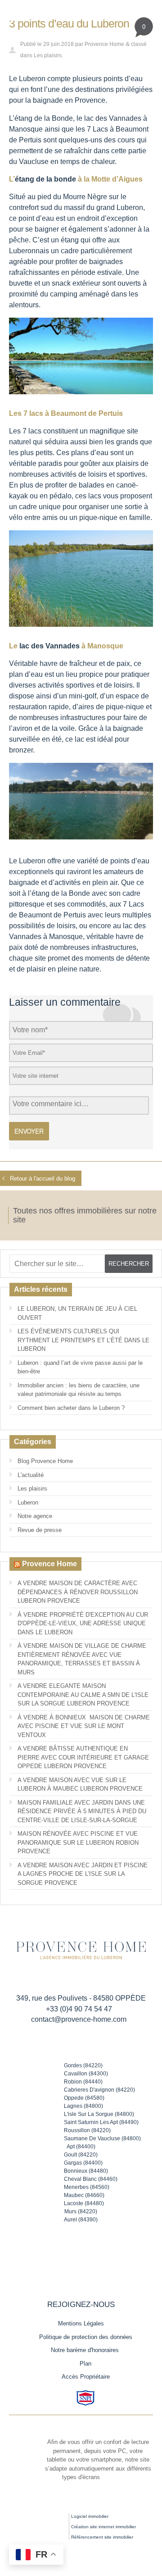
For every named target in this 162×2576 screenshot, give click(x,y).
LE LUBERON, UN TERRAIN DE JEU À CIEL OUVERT (77, 1313)
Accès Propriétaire (86, 2377)
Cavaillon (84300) (86, 2074)
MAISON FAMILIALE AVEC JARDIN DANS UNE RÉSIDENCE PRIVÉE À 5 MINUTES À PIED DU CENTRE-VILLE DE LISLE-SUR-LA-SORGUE (82, 1811)
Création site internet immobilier (103, 2527)
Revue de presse (40, 1530)
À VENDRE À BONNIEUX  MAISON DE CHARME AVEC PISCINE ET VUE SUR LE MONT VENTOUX (84, 1726)
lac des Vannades (49, 646)
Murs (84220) (81, 2211)
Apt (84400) (81, 2147)
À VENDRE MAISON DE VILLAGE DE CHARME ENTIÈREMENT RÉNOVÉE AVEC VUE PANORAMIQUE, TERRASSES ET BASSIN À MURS (82, 1659)
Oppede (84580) (84, 2098)
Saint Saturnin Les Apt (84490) (101, 2122)
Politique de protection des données (86, 2337)
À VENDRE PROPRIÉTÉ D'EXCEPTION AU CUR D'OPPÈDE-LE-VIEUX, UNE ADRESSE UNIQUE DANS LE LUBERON (83, 1623)
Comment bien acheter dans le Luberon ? (71, 1408)
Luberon (28, 1502)
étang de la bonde (45, 179)
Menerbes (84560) (87, 2187)
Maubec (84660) (84, 2195)
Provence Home (104, 44)
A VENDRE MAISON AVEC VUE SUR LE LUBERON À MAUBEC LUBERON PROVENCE (80, 1785)
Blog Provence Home (45, 1461)
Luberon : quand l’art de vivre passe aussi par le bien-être (80, 1367)
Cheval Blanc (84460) (91, 2179)
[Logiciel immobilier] (47, 2522)
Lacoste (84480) (84, 2203)
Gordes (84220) (83, 2065)
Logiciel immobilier (90, 2516)
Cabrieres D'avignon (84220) (99, 2090)
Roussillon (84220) (87, 2130)
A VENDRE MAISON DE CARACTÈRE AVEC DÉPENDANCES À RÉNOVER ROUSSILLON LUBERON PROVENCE (78, 1592)
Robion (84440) (83, 2082)
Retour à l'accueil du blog (43, 1179)
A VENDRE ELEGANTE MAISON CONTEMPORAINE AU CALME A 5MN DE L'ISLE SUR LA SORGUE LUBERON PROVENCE (83, 1695)
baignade (48, 100)
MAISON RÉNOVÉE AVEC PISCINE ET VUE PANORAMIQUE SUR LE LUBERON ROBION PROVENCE (78, 1842)
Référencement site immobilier (102, 2537)
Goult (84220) (81, 2155)
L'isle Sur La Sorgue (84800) (99, 2114)
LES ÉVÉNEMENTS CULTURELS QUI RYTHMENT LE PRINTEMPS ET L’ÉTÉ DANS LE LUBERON (83, 1340)
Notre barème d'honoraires (86, 2350)
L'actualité (31, 1475)
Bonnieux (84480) (86, 2171)
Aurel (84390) (81, 2220)
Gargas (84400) (83, 2163)
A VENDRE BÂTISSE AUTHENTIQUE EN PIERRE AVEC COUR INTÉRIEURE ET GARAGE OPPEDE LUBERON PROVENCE (83, 1757)
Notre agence (35, 1516)
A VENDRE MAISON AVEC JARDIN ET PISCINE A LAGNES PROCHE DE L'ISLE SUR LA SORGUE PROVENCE (83, 1874)
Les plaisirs (48, 55)
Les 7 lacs (25, 431)
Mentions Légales (81, 2323)
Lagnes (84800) (83, 2106)
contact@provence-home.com (79, 2019)
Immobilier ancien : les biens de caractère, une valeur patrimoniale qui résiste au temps (79, 1390)
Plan (85, 2364)
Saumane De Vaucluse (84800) (102, 2138)
